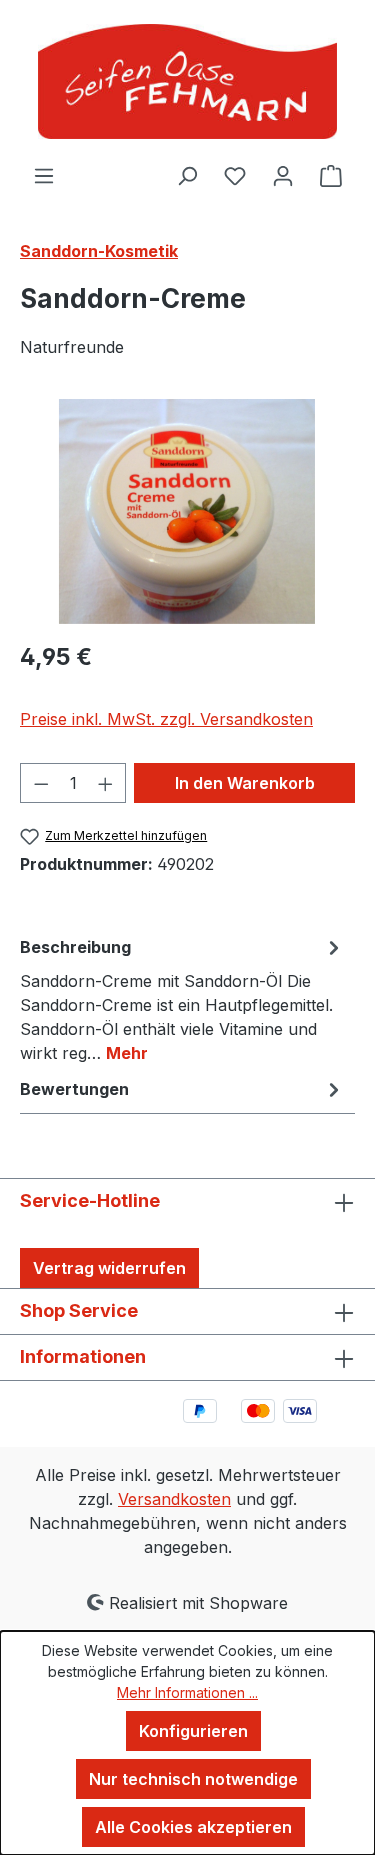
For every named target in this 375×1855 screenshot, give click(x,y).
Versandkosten (174, 1499)
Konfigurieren (193, 1731)
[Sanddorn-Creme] (187, 511)
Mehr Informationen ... (187, 1692)
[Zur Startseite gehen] (187, 81)
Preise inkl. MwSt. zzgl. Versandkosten (166, 719)
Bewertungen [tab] (74, 1089)
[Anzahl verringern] (41, 783)
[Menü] (44, 175)
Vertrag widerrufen (109, 1268)
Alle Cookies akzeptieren (193, 1827)
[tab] (182, 999)
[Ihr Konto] (283, 175)
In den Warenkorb (245, 783)
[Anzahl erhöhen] (106, 783)
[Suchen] (187, 175)
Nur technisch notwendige (193, 1779)
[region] (187, 511)
